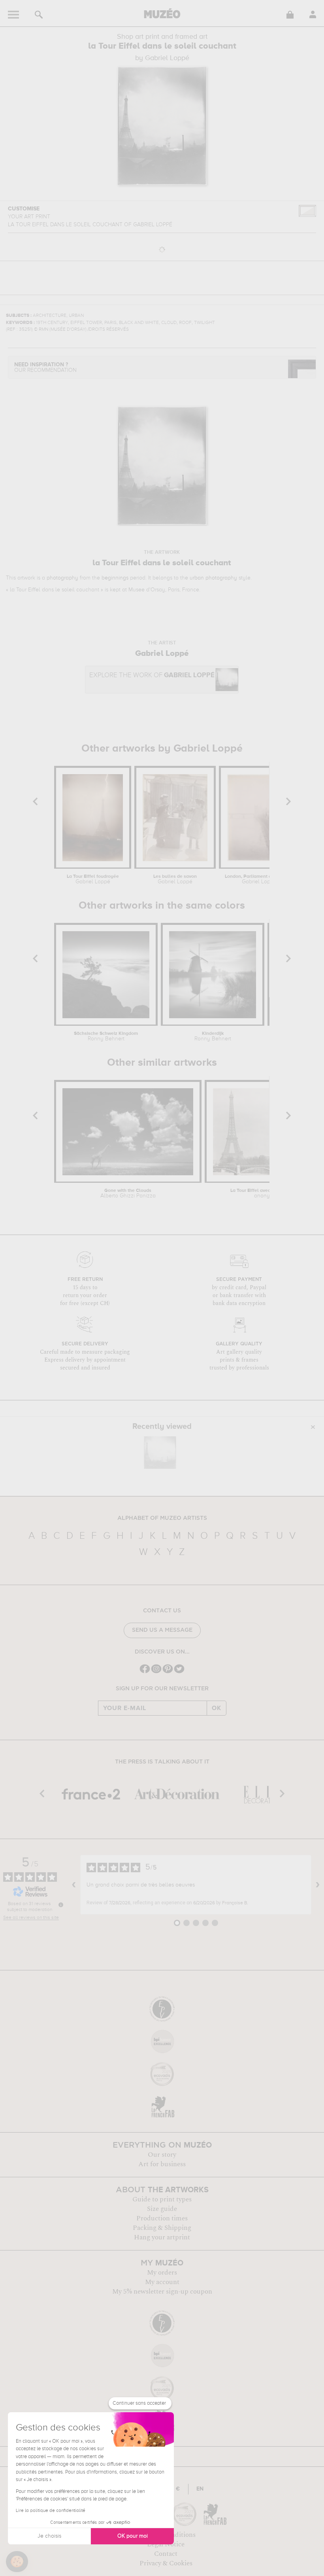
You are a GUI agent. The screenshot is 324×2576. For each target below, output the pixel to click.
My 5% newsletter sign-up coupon (162, 2292)
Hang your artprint (162, 2237)
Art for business (162, 2164)
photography (62, 578)
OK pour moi (133, 2536)
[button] (17, 2562)
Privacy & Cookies (166, 2563)
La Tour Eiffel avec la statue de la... (268, 1193)
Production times (162, 2218)
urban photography (213, 578)
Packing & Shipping (162, 2228)
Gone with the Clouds (128, 1193)
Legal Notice (166, 2544)
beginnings (115, 578)
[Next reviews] (318, 1885)
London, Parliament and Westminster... (259, 879)
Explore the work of (152, 675)
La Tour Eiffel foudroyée (93, 879)
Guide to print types (162, 2199)
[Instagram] (156, 1672)
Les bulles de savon (175, 879)
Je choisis (49, 2536)
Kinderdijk (213, 1036)
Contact (166, 2554)
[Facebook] (145, 1672)
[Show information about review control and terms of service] (61, 1905)
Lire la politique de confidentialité (51, 2511)
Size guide (162, 2209)
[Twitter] (179, 1672)
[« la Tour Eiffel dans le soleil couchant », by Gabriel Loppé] (160, 1453)
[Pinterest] (168, 1672)
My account (162, 2282)
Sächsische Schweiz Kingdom (106, 1036)
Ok (217, 1708)
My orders (162, 2273)
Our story (162, 2155)
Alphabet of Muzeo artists (162, 1518)
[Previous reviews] (74, 1885)
